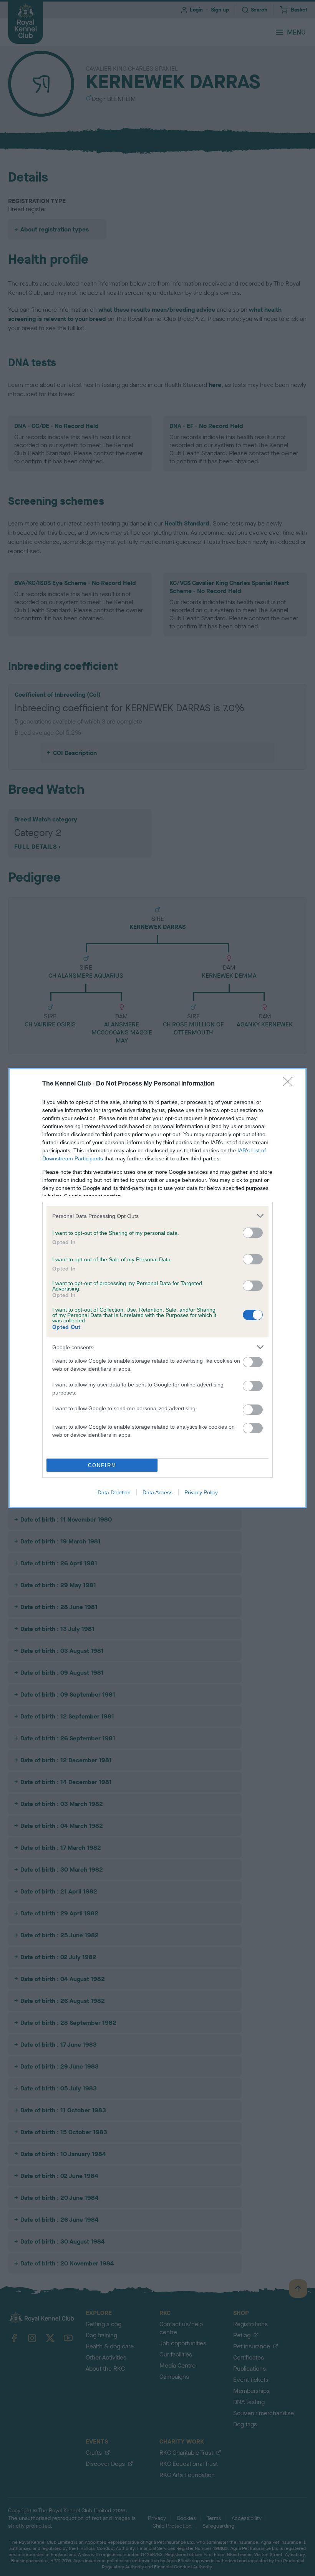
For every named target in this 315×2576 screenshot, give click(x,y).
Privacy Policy (201, 1492)
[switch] (253, 1233)
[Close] (290, 1084)
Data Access (157, 1492)
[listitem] (157, 1216)
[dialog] (157, 1288)
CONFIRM (102, 1465)
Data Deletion (114, 1492)
